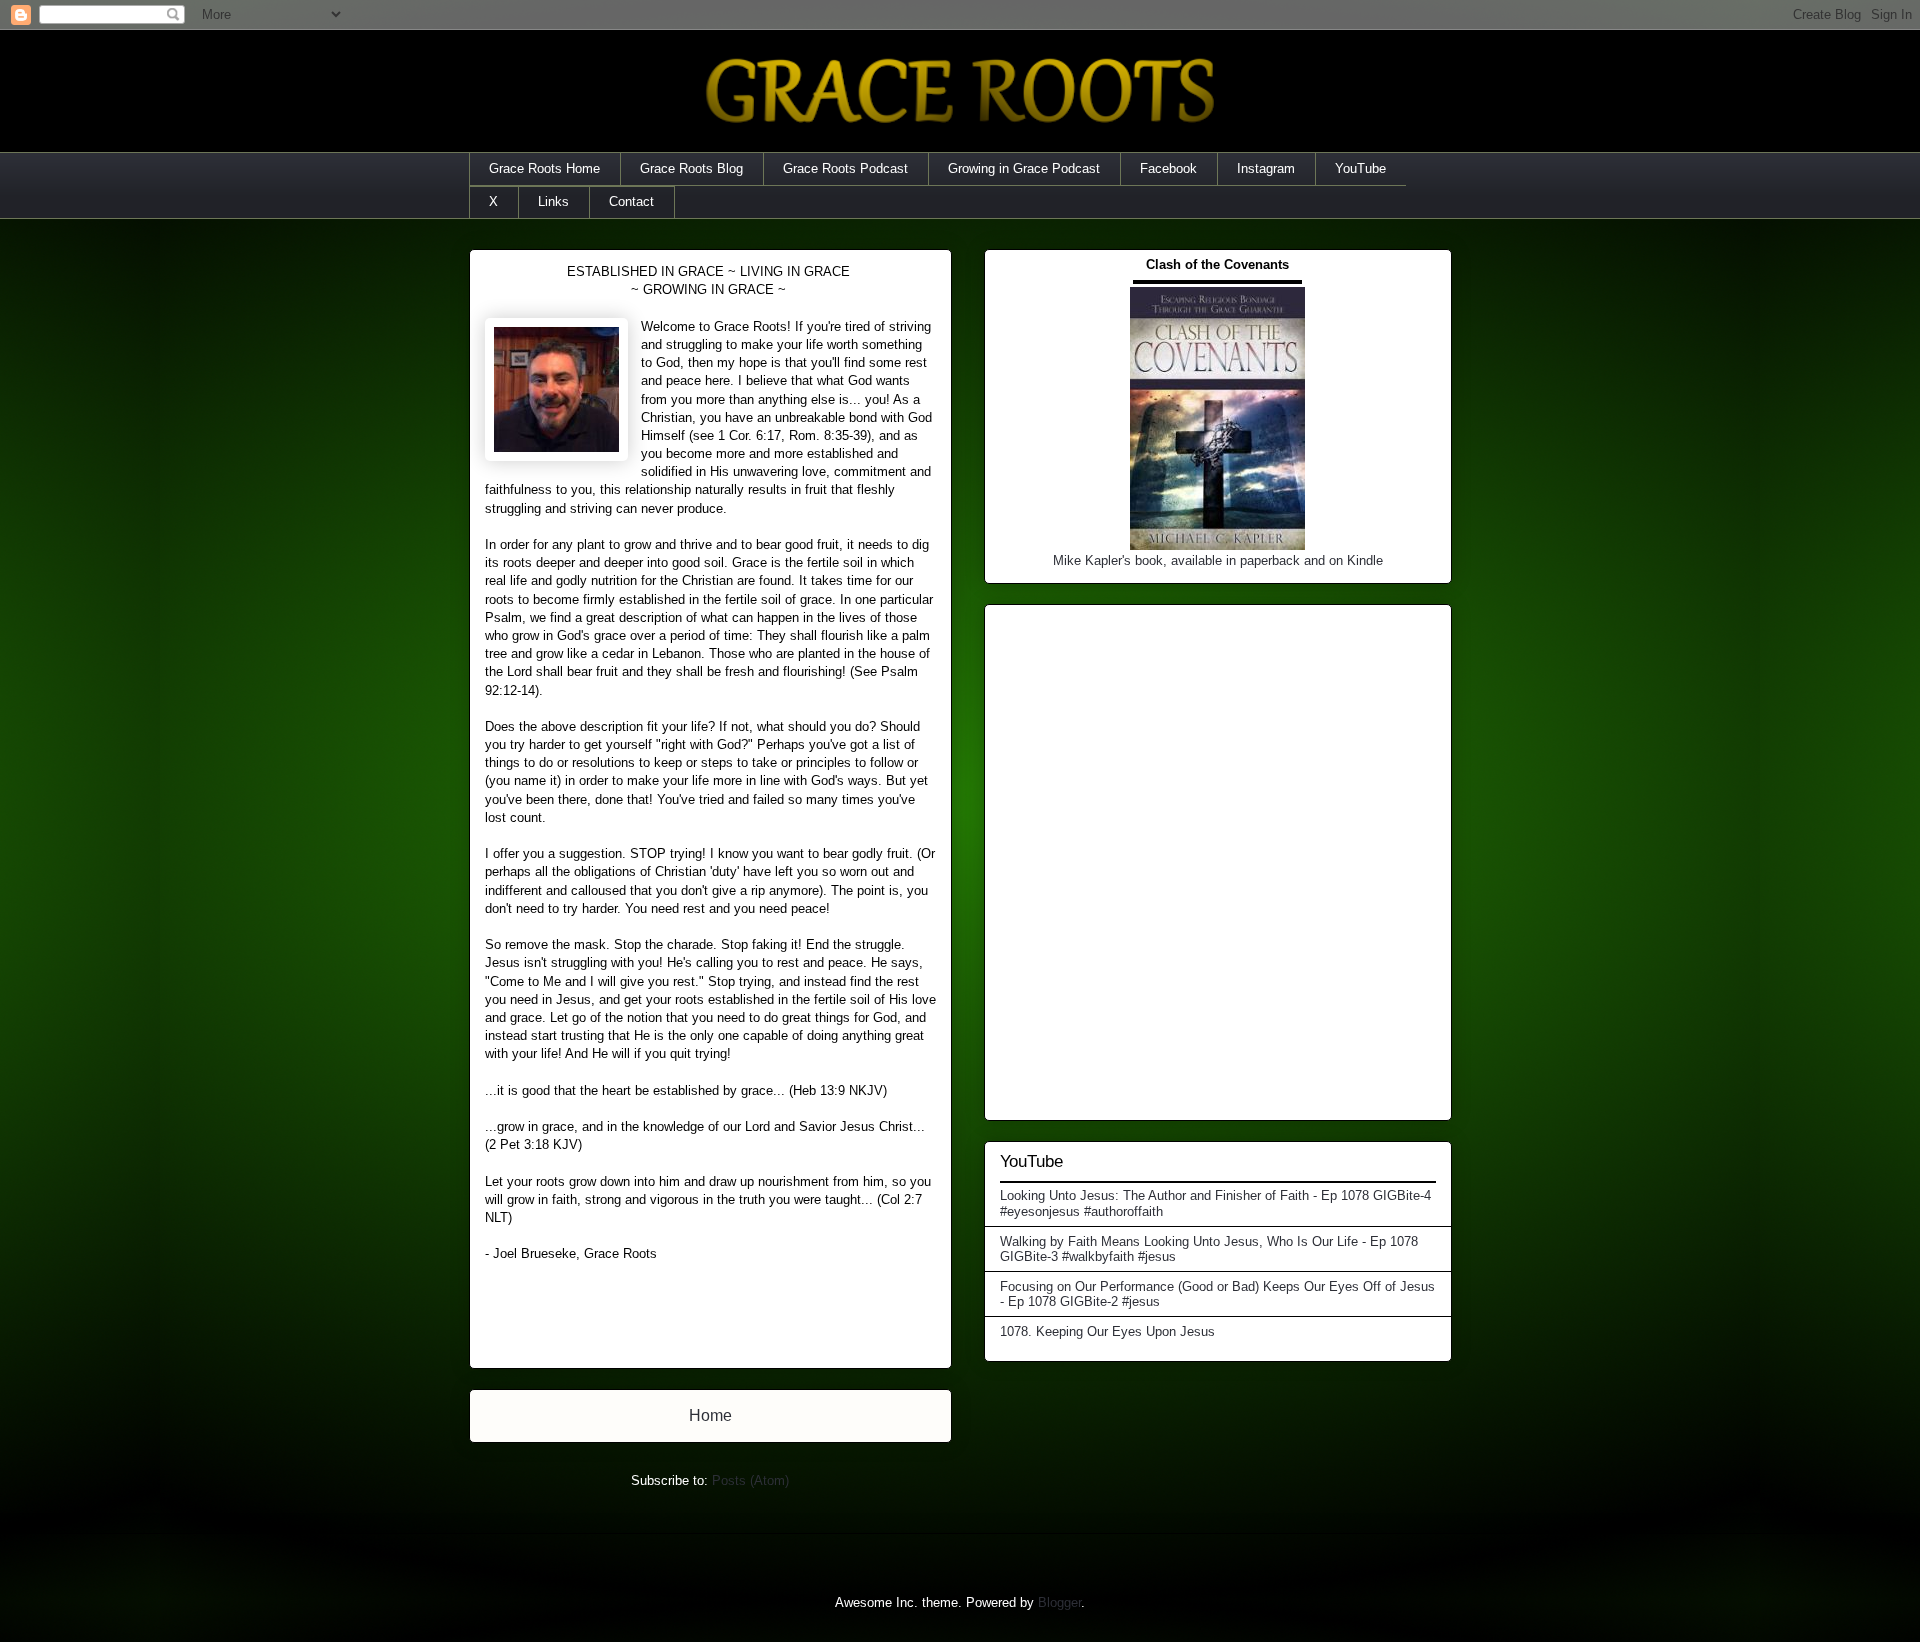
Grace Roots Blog (691, 168)
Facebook (1168, 168)
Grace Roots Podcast (845, 168)
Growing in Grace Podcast (1024, 168)
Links (553, 201)
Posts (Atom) (750, 1480)
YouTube (1360, 168)
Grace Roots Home (544, 168)
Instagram (1266, 168)
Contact (631, 201)
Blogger (1059, 1602)
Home (710, 1415)
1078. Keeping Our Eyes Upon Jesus (1107, 1331)
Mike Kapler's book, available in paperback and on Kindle (1218, 560)
